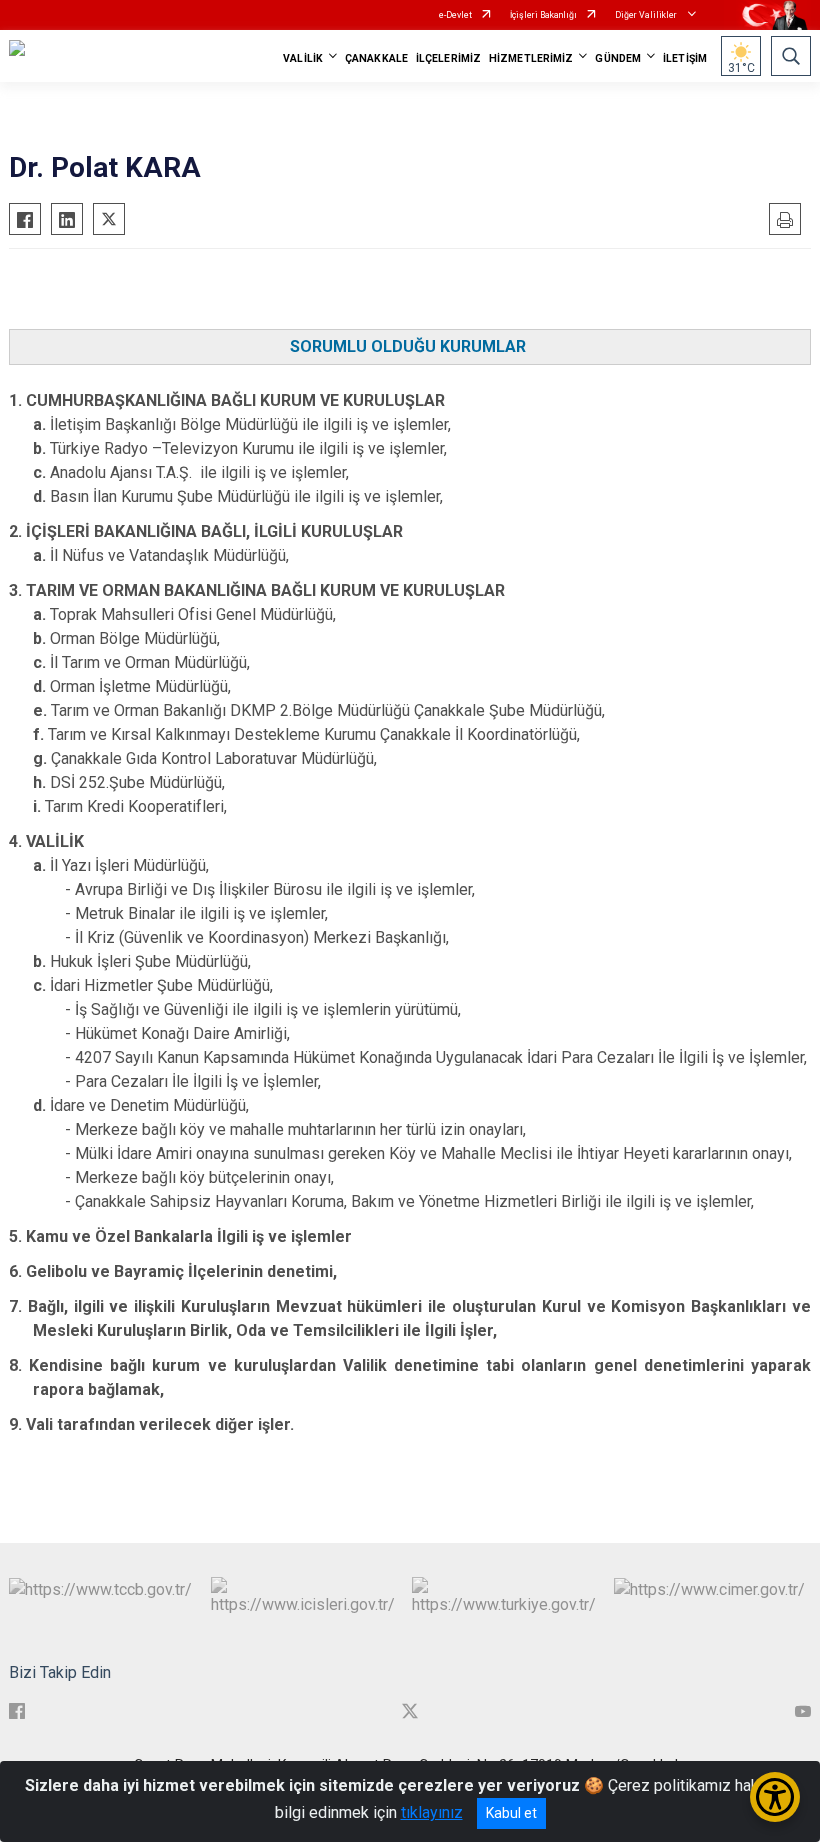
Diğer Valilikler (647, 15)
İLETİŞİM (685, 58)
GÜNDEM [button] (618, 58)
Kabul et (511, 1813)
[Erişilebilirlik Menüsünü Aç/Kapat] (775, 1797)
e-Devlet (455, 15)
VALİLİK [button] (303, 58)
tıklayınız (432, 1812)
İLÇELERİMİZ (448, 58)
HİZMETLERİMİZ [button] (531, 58)
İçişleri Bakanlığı (543, 15)
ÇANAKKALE (376, 58)
